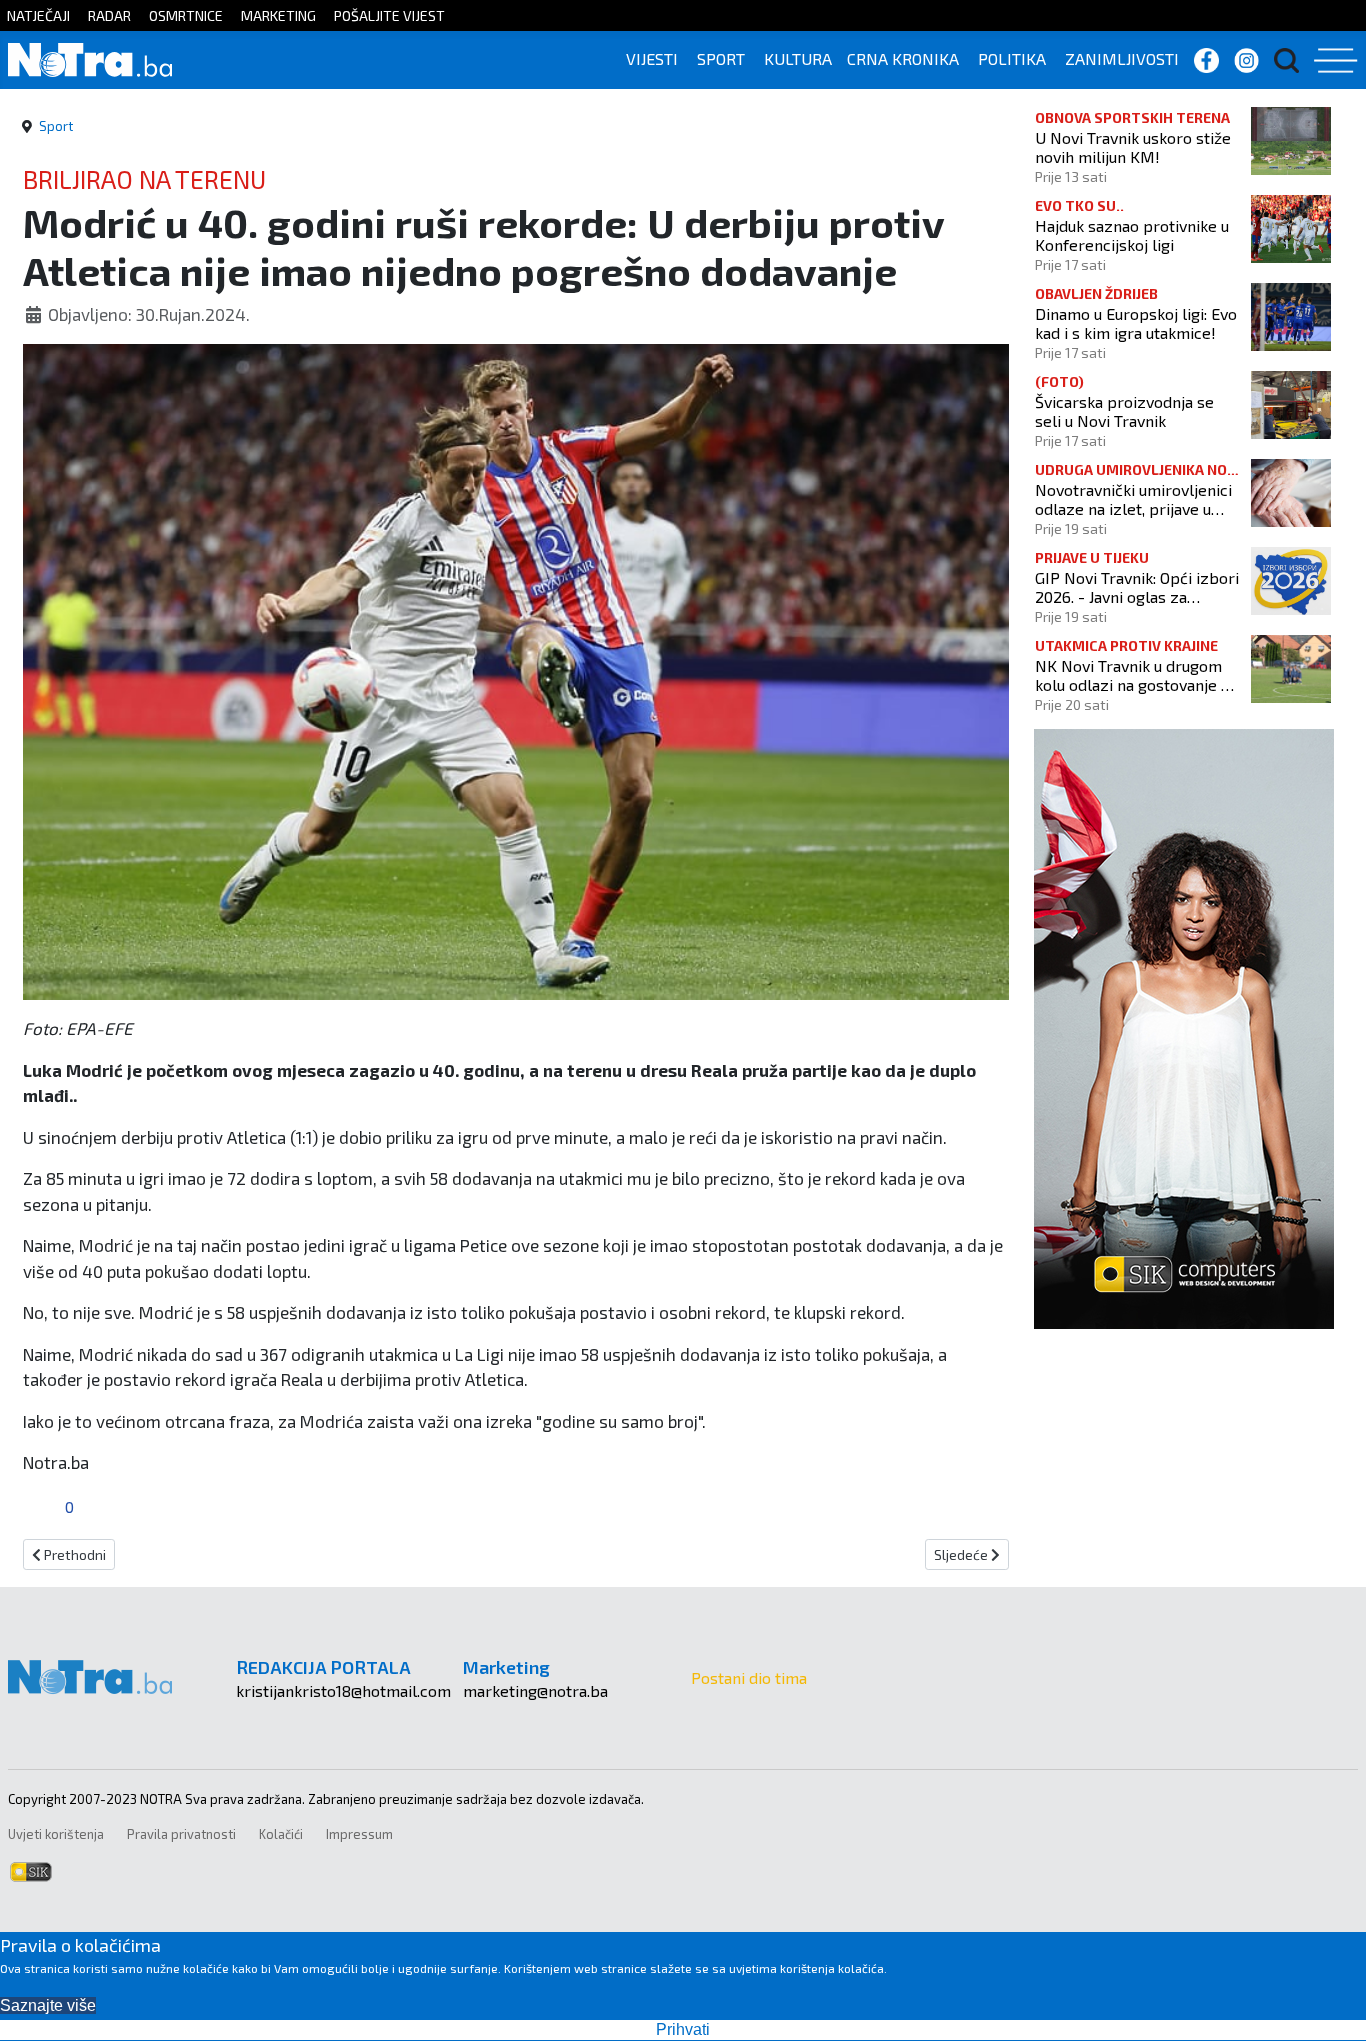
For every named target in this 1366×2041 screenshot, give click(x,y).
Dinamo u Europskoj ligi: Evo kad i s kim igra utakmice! (1136, 323)
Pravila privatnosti (181, 1834)
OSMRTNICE (186, 15)
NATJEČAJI (38, 15)
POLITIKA (1012, 58)
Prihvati (683, 2029)
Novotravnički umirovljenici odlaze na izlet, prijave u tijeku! (1133, 499)
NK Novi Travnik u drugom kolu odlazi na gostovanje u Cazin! (1132, 675)
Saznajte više (48, 2005)
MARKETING (278, 15)
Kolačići (281, 1834)
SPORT (721, 58)
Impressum (359, 1834)
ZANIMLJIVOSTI (1122, 58)
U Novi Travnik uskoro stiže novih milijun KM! (1133, 147)
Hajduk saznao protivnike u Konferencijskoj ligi (1132, 235)
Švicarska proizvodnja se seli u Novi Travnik (1124, 411)
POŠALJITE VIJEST (389, 15)
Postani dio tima (749, 1677)
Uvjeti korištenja (56, 1834)
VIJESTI (652, 58)
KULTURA (798, 58)
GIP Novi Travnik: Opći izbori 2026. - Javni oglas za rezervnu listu (1137, 587)
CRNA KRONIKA (903, 58)
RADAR (109, 15)
